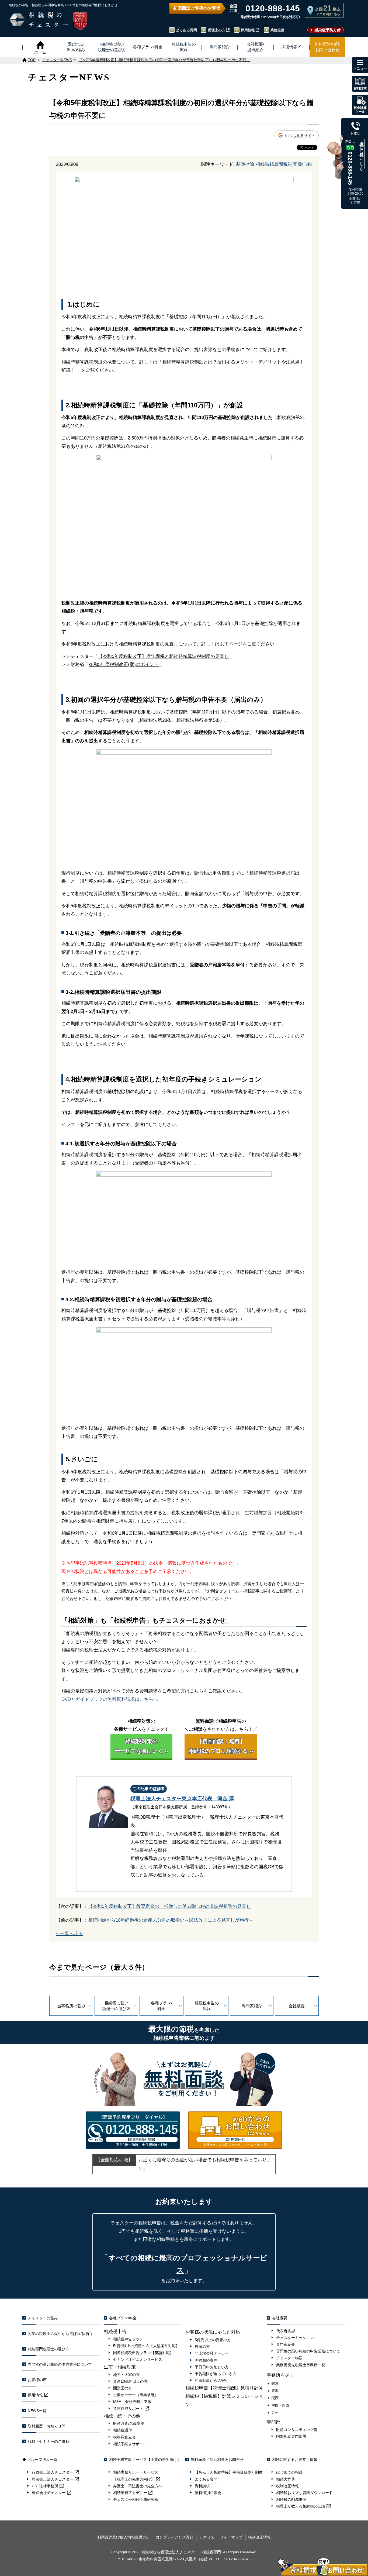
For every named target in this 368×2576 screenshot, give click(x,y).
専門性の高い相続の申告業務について (60, 2364)
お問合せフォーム (223, 1591)
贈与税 (305, 164)
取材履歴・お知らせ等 (47, 2426)
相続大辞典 (286, 2479)
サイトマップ (231, 2537)
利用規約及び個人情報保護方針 (124, 2537)
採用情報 (248, 30)
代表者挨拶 (286, 2331)
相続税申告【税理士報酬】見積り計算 (224, 2388)
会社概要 (297, 2006)
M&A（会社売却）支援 (132, 2402)
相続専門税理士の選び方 (48, 2349)
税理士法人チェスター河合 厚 (182, 1799)
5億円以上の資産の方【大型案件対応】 (146, 2346)
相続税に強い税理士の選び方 (116, 2006)
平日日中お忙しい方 (212, 2367)
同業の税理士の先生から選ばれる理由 (60, 2334)
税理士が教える (301, 2506)
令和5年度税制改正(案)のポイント (124, 664)
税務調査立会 (124, 2437)
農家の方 (202, 2347)
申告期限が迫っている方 (216, 2374)
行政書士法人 (53, 2472)
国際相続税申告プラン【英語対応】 (143, 2353)
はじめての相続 (289, 2472)
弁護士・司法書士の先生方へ (138, 2486)
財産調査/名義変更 (129, 2423)
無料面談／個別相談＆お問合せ (217, 2460)
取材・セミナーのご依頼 (48, 2441)
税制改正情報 (287, 2486)
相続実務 (130, 2493)
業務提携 (277, 30)
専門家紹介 (252, 2006)
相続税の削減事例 (291, 2499)
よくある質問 (186, 30)
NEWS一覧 (37, 2411)
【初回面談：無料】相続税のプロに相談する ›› (221, 1746)
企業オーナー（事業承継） (136, 2395)
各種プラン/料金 (162, 2006)
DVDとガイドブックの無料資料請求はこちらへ (110, 1699)
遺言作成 (128, 2409)
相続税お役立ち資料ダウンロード (304, 2493)
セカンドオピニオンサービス (138, 2359)
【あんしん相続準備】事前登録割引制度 (229, 2472)
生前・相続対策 (120, 2367)
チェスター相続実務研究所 (136, 2499)
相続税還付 (123, 2430)
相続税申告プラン (128, 2339)
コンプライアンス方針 (175, 2537)
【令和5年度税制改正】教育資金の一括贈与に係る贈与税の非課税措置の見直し (169, 1906)
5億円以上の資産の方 (213, 2340)
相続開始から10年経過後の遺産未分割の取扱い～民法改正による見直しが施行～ (171, 1920)
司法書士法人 (53, 2479)
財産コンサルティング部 (297, 2430)
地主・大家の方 (126, 2375)
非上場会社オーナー (212, 2353)
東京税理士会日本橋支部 (157, 1807)
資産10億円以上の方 (130, 2381)
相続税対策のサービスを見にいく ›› (141, 1746)
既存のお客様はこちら (362, 154)
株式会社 (49, 2493)
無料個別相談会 (208, 2493)
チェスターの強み (43, 2318)
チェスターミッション (295, 2338)
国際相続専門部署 (291, 2436)
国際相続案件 (206, 2360)
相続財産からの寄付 (212, 2381)
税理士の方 (216, 30)
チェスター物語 (289, 2358)
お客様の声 (37, 2380)
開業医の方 (123, 2388)
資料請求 (202, 2486)
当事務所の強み (71, 2006)
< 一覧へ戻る (70, 1934)
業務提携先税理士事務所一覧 (301, 2365)
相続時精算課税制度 (276, 164)
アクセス (207, 2537)
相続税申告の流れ (207, 2006)
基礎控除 (245, 164)
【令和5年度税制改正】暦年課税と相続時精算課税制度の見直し (163, 656)
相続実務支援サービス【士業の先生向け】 (145, 2460)
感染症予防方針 (328, 30)
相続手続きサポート (130, 2444)
